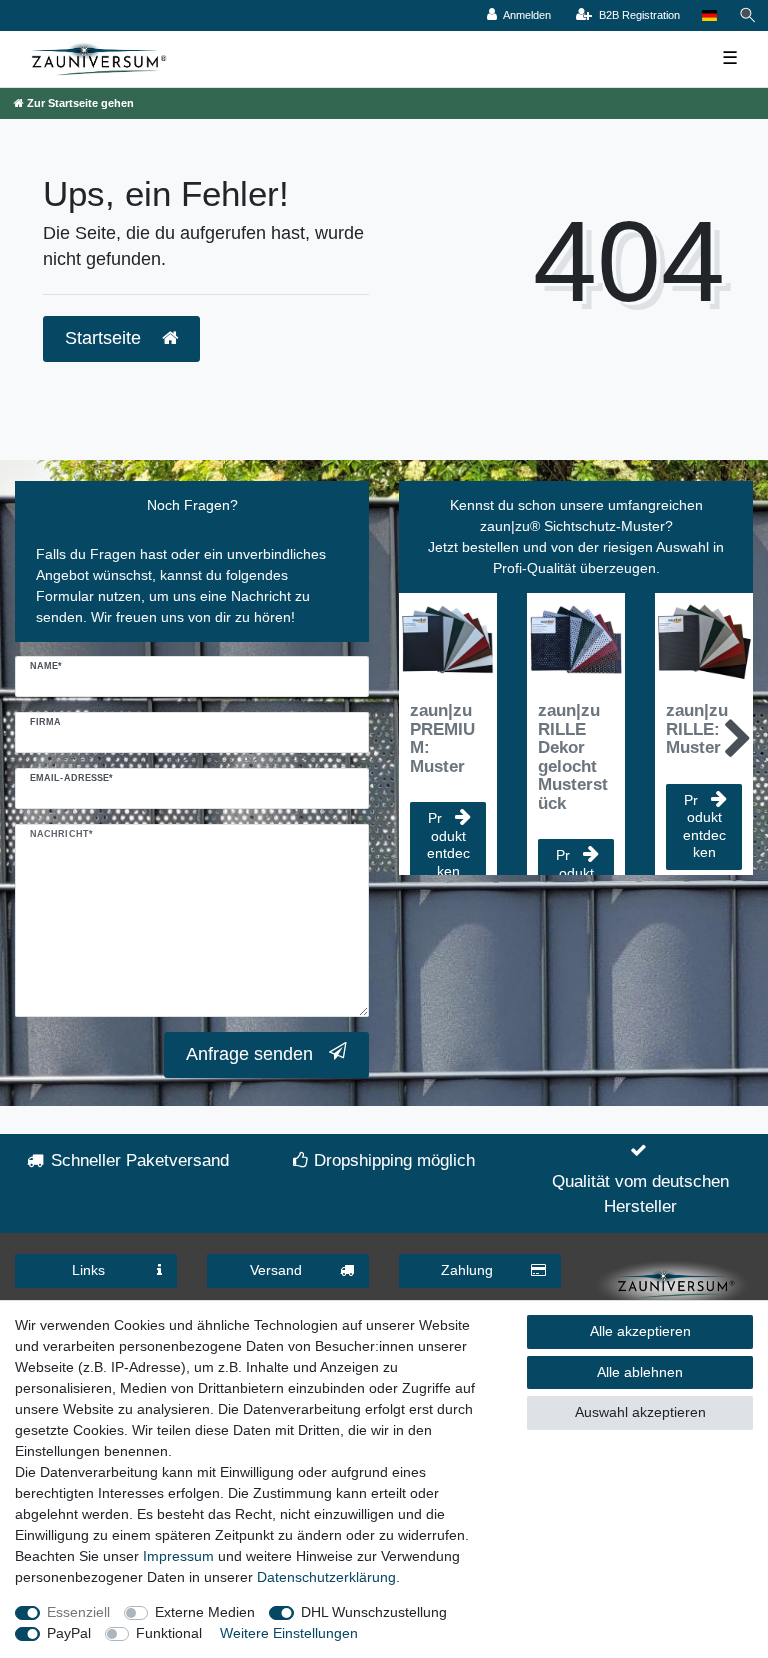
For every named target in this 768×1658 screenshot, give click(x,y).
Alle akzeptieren (640, 1331)
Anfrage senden (249, 1054)
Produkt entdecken (448, 844)
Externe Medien (205, 1612)
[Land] (709, 15)
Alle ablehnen (640, 1372)
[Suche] (748, 15)
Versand (276, 1270)
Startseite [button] (105, 338)
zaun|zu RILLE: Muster (697, 729)
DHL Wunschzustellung (374, 1612)
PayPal (69, 1633)
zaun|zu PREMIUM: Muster (442, 738)
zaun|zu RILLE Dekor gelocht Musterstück (573, 757)
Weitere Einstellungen (289, 1633)
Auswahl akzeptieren (640, 1412)
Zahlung (467, 1270)
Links (88, 1270)
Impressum (178, 1556)
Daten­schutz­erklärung (326, 1577)
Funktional (169, 1633)
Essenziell (78, 1612)
